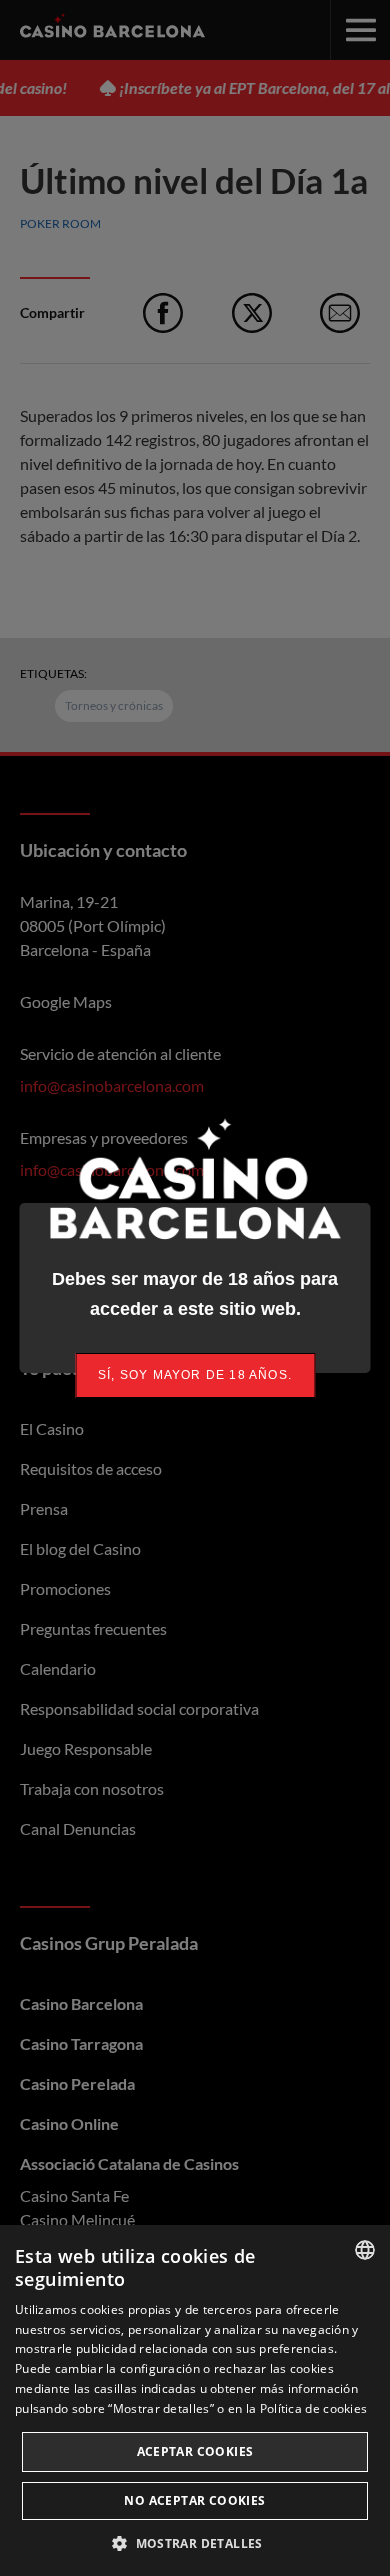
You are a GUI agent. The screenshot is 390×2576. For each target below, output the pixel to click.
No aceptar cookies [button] (194, 2500)
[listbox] (365, 2250)
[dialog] (195, 2400)
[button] (195, 2543)
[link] (195, 1375)
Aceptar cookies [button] (195, 2451)
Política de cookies (314, 2408)
